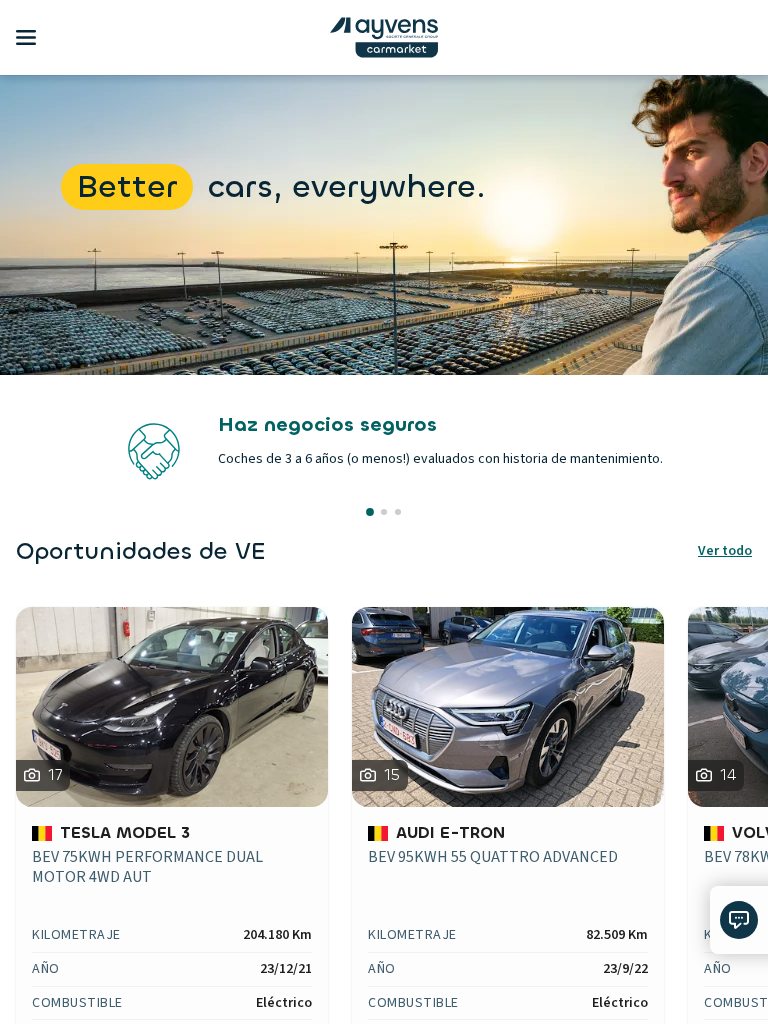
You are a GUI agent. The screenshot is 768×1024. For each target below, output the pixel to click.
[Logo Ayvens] (384, 37)
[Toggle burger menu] (26, 38)
